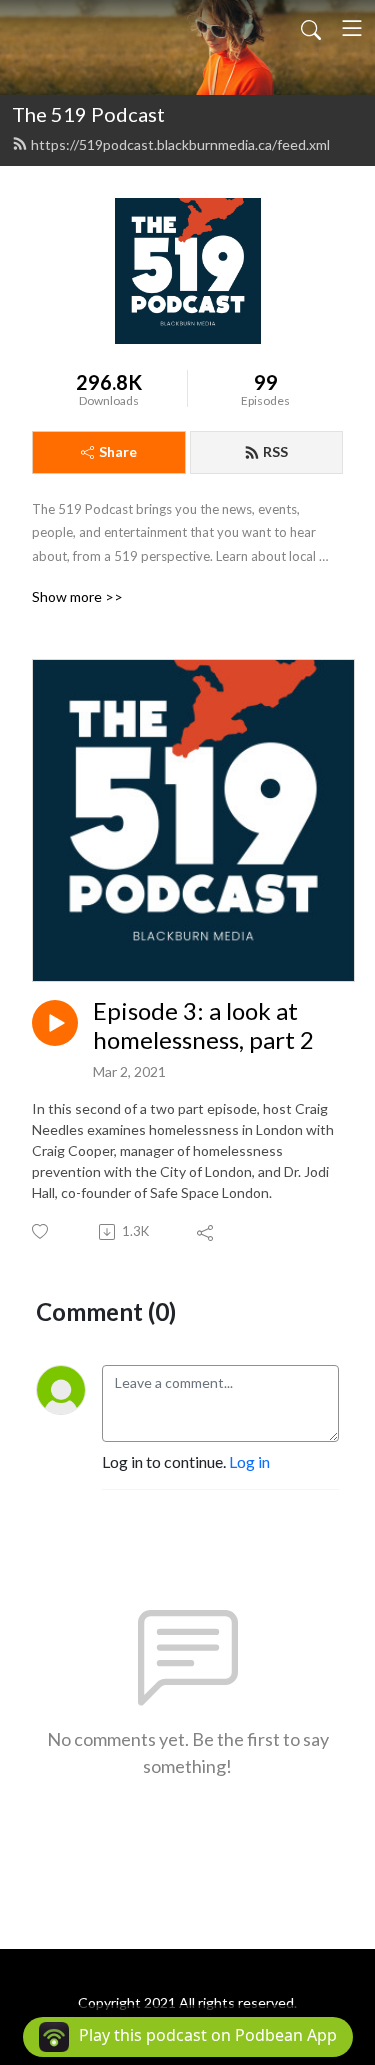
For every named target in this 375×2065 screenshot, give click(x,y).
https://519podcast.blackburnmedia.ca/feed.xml (180, 144)
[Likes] (41, 1231)
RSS (275, 451)
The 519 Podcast (88, 114)
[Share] (206, 1232)
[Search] (311, 28)
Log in (249, 1461)
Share (118, 451)
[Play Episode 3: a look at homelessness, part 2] (55, 1023)
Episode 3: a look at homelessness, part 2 (203, 1025)
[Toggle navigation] (352, 28)
